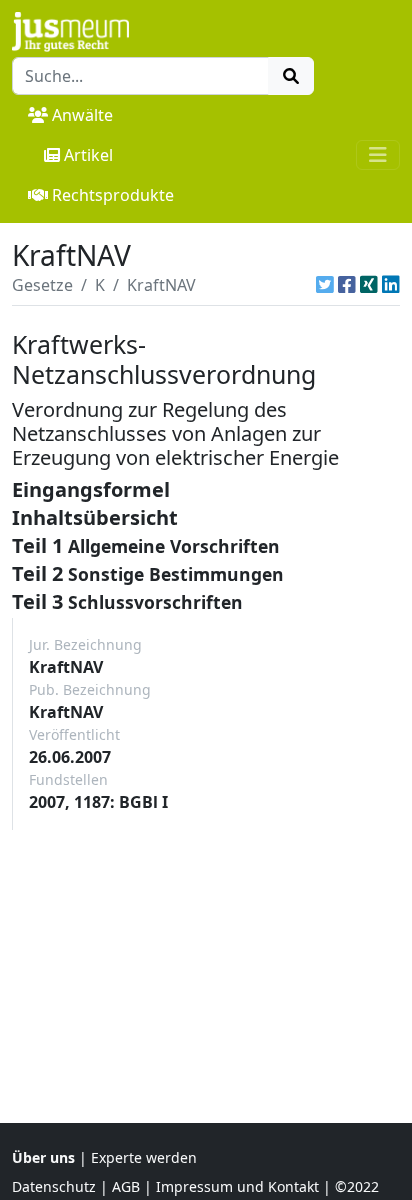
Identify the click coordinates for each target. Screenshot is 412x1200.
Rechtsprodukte (113, 195)
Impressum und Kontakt (237, 1186)
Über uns (43, 1157)
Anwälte (82, 115)
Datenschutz (54, 1186)
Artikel (88, 155)
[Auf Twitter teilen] (325, 285)
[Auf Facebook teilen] (347, 285)
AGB (126, 1186)
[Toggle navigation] (378, 155)
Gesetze (42, 285)
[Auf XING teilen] (369, 285)
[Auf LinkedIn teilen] (391, 285)
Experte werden (144, 1157)
